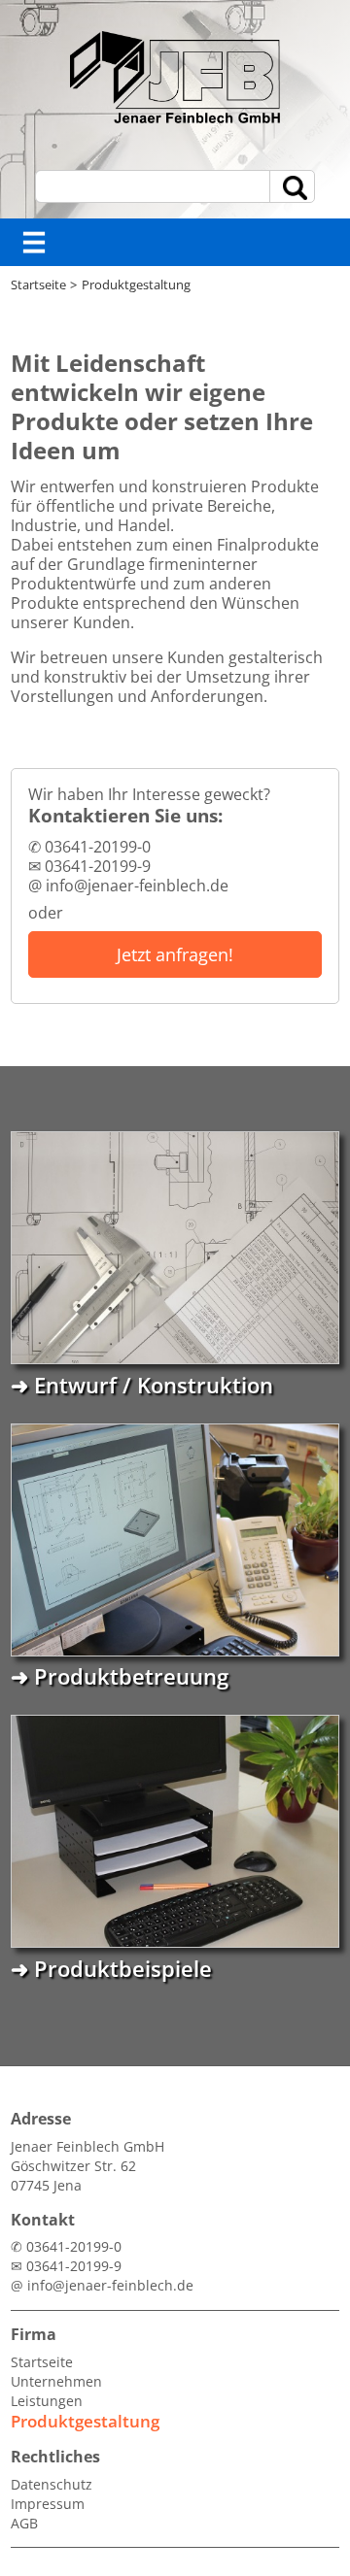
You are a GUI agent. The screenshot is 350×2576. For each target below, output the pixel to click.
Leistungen (47, 2401)
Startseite (38, 284)
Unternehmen (56, 2381)
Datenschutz (52, 2484)
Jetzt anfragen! (175, 954)
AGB (24, 2523)
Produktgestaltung (136, 284)
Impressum (48, 2504)
